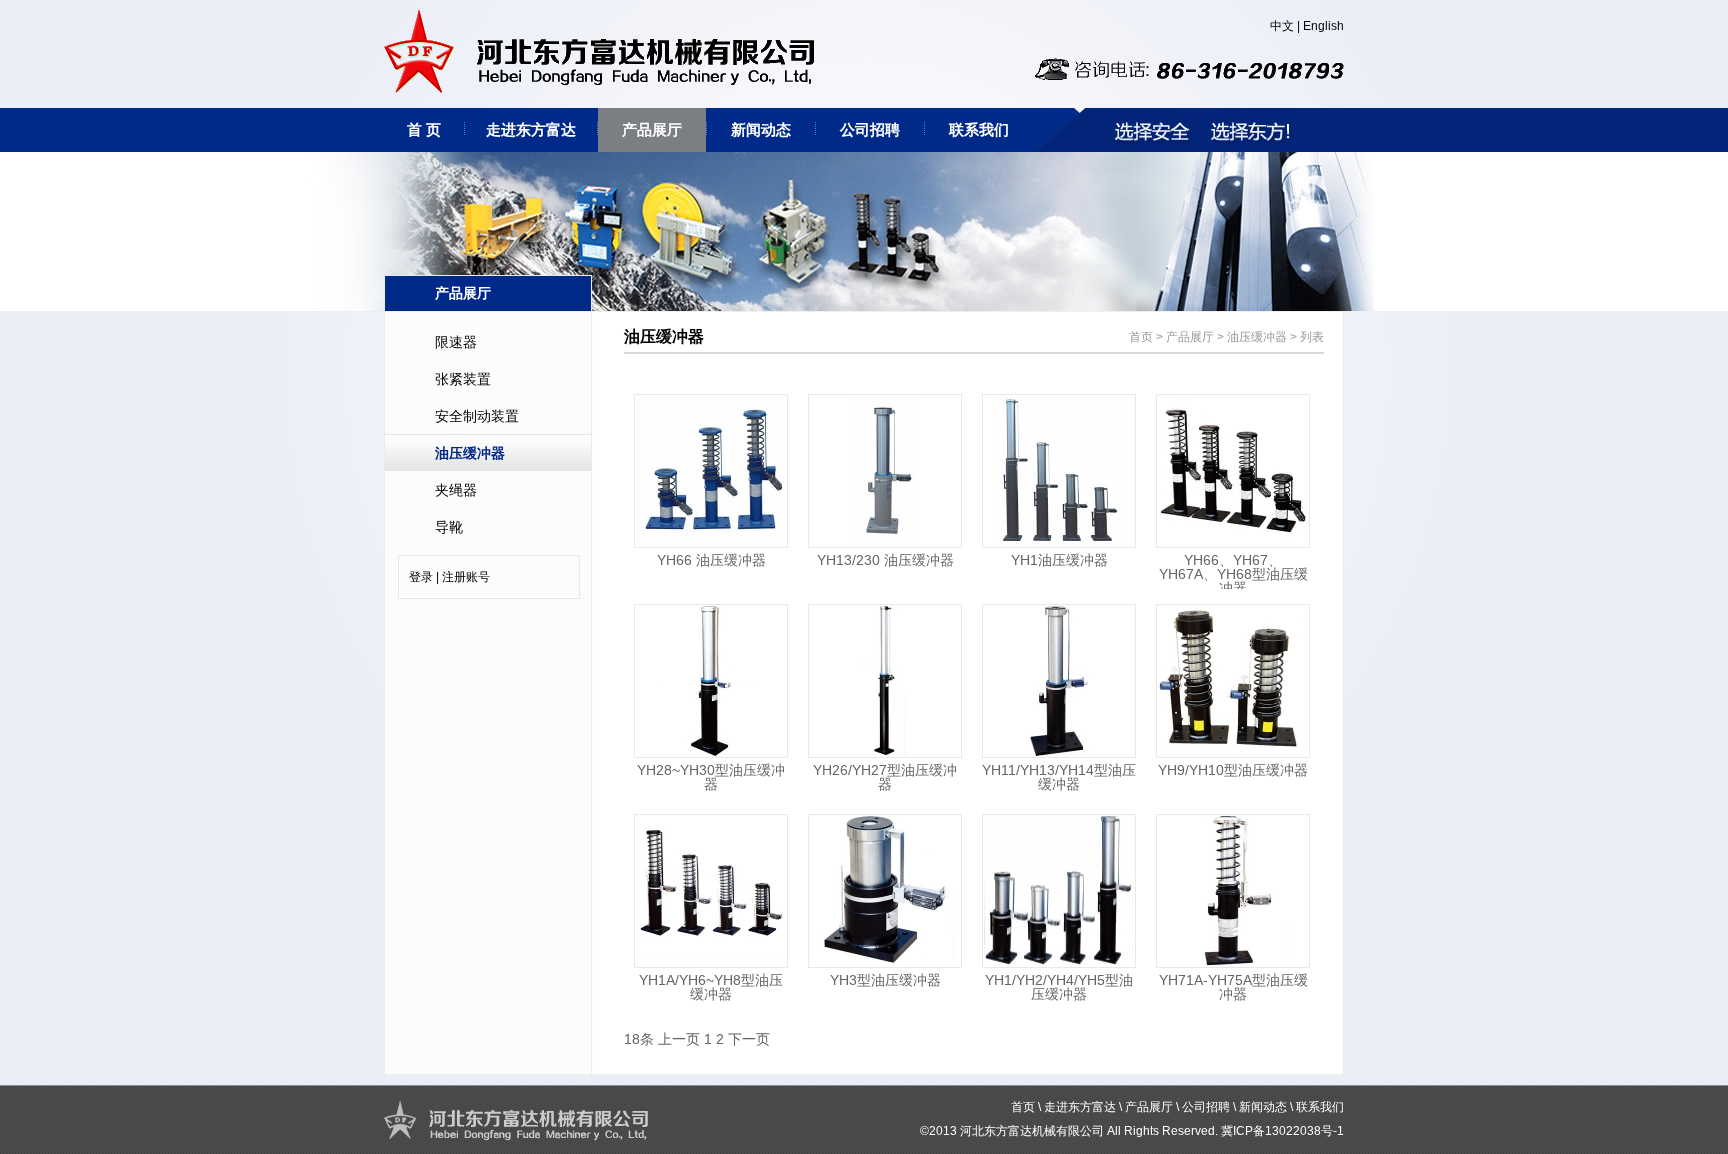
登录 (421, 577)
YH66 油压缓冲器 (711, 560)
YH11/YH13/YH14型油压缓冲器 (1059, 777)
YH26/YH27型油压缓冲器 (885, 777)
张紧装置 (463, 379)
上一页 (679, 1039)
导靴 (449, 527)
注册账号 (466, 577)
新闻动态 (761, 129)
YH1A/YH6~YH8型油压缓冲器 (711, 987)
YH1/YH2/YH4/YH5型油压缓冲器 (1059, 987)
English (1323, 26)
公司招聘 (870, 129)
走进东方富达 (531, 129)
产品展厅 (652, 129)
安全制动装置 (477, 416)
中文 (1282, 26)
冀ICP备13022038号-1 (1282, 1131)
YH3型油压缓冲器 (885, 980)
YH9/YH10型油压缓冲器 (1233, 770)
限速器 (456, 342)
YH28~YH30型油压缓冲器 (711, 777)
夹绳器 (456, 490)
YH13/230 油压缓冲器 (885, 560)
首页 (1141, 337)
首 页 (424, 129)
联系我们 (979, 129)
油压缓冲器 (470, 453)
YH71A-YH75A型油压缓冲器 (1233, 987)
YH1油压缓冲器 (1059, 560)
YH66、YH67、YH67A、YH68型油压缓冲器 (1233, 574)
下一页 (749, 1039)
